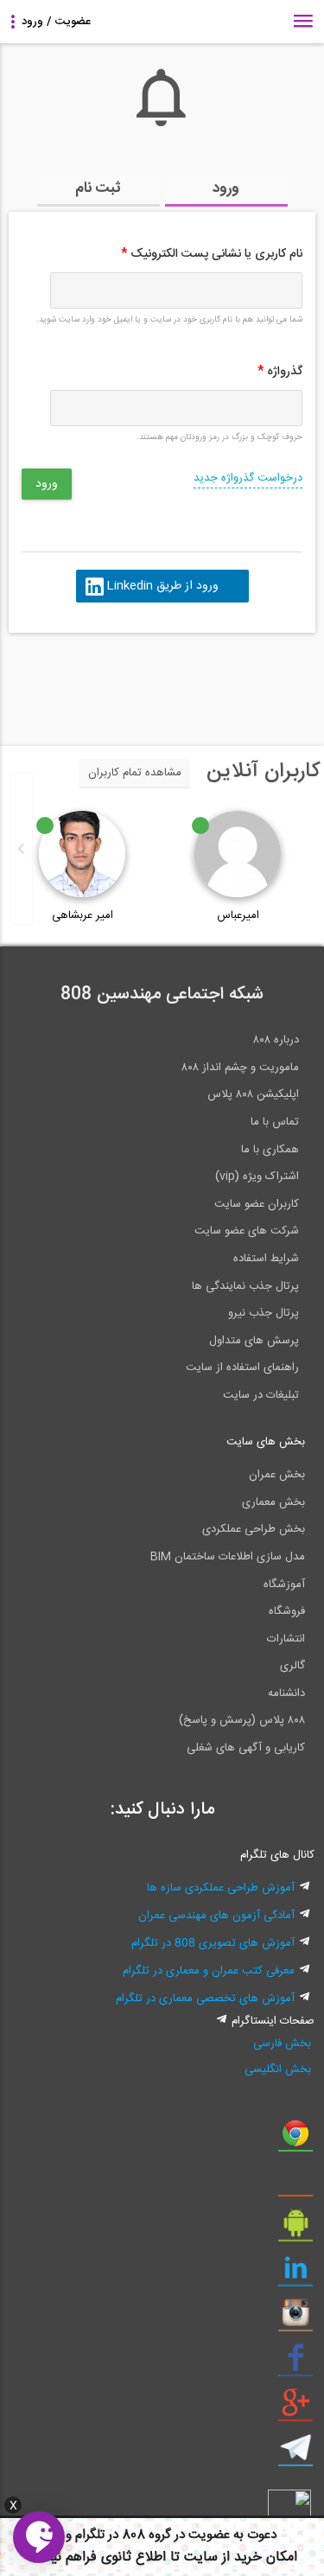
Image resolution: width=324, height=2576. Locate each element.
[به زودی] (89, 681)
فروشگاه (287, 1611)
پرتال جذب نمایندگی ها (245, 1286)
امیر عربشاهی (83, 915)
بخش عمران (277, 1475)
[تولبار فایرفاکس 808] (295, 2184)
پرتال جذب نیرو (264, 1313)
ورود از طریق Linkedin (162, 586)
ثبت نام (98, 188)
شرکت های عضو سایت (247, 1231)
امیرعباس (238, 915)
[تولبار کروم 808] (295, 2139)
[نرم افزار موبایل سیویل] (295, 2229)
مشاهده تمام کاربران (135, 773)
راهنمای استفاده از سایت (242, 1368)
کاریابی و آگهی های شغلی (246, 1748)
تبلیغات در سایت (261, 1395)
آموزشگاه (284, 1584)
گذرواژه (280, 372)
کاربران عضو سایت (257, 1204)
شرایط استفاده (266, 1259)
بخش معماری (273, 1502)
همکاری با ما (270, 1150)
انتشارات (286, 1639)
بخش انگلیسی (278, 2069)
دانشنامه (286, 1693)
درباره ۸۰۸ (276, 1040)
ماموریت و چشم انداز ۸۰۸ (240, 1068)
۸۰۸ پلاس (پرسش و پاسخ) (242, 1720)
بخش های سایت (266, 1442)
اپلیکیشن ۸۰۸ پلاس (253, 1094)
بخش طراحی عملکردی (254, 1529)
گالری (292, 1666)
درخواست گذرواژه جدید (248, 478)
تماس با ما (275, 1122)
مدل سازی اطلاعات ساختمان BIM (228, 1557)
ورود (226, 188)
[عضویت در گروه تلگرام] (295, 2454)
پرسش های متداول (254, 1341)
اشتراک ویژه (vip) (257, 1176)
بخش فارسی (282, 2044)
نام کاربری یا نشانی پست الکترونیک (212, 254)
